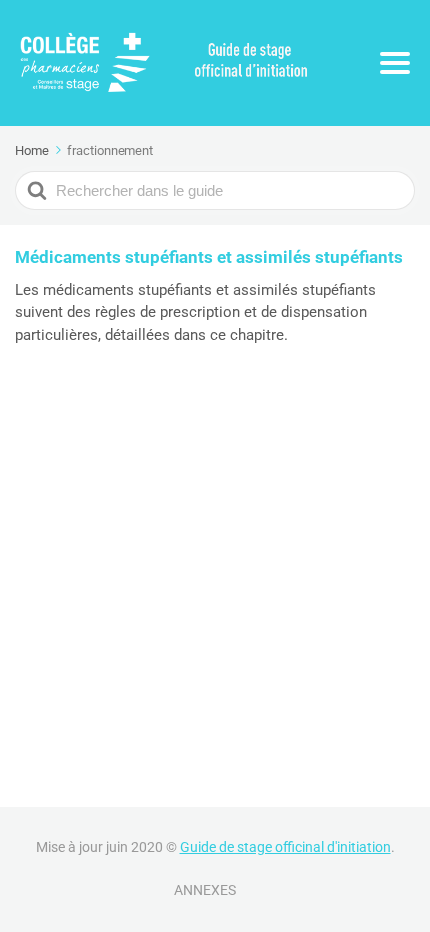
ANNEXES (205, 890)
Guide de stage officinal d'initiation (285, 847)
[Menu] (395, 63)
